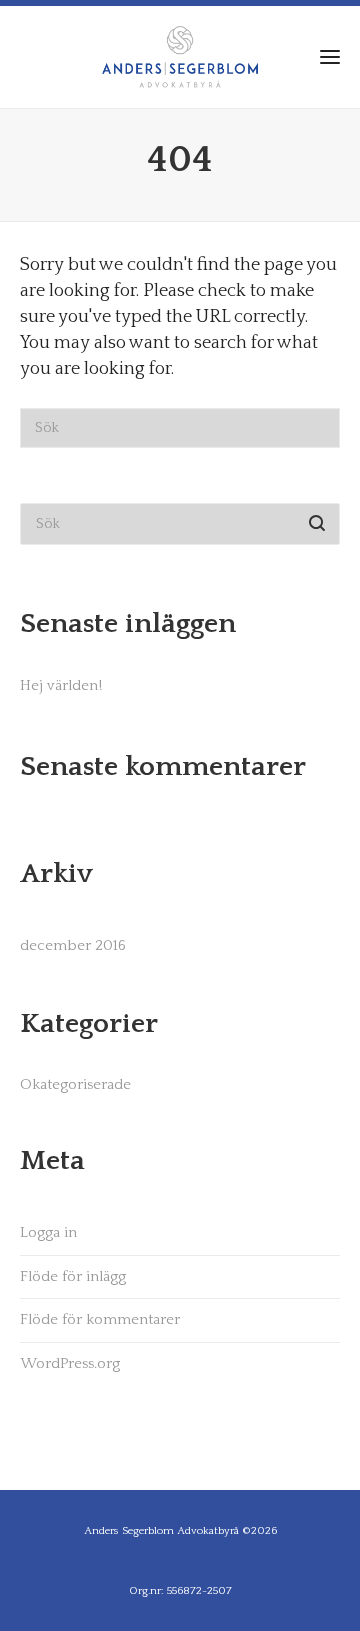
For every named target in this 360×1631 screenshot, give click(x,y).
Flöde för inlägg (73, 1276)
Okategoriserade (75, 1084)
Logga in (48, 1232)
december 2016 (73, 945)
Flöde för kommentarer (100, 1319)
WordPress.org (70, 1363)
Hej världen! (61, 685)
